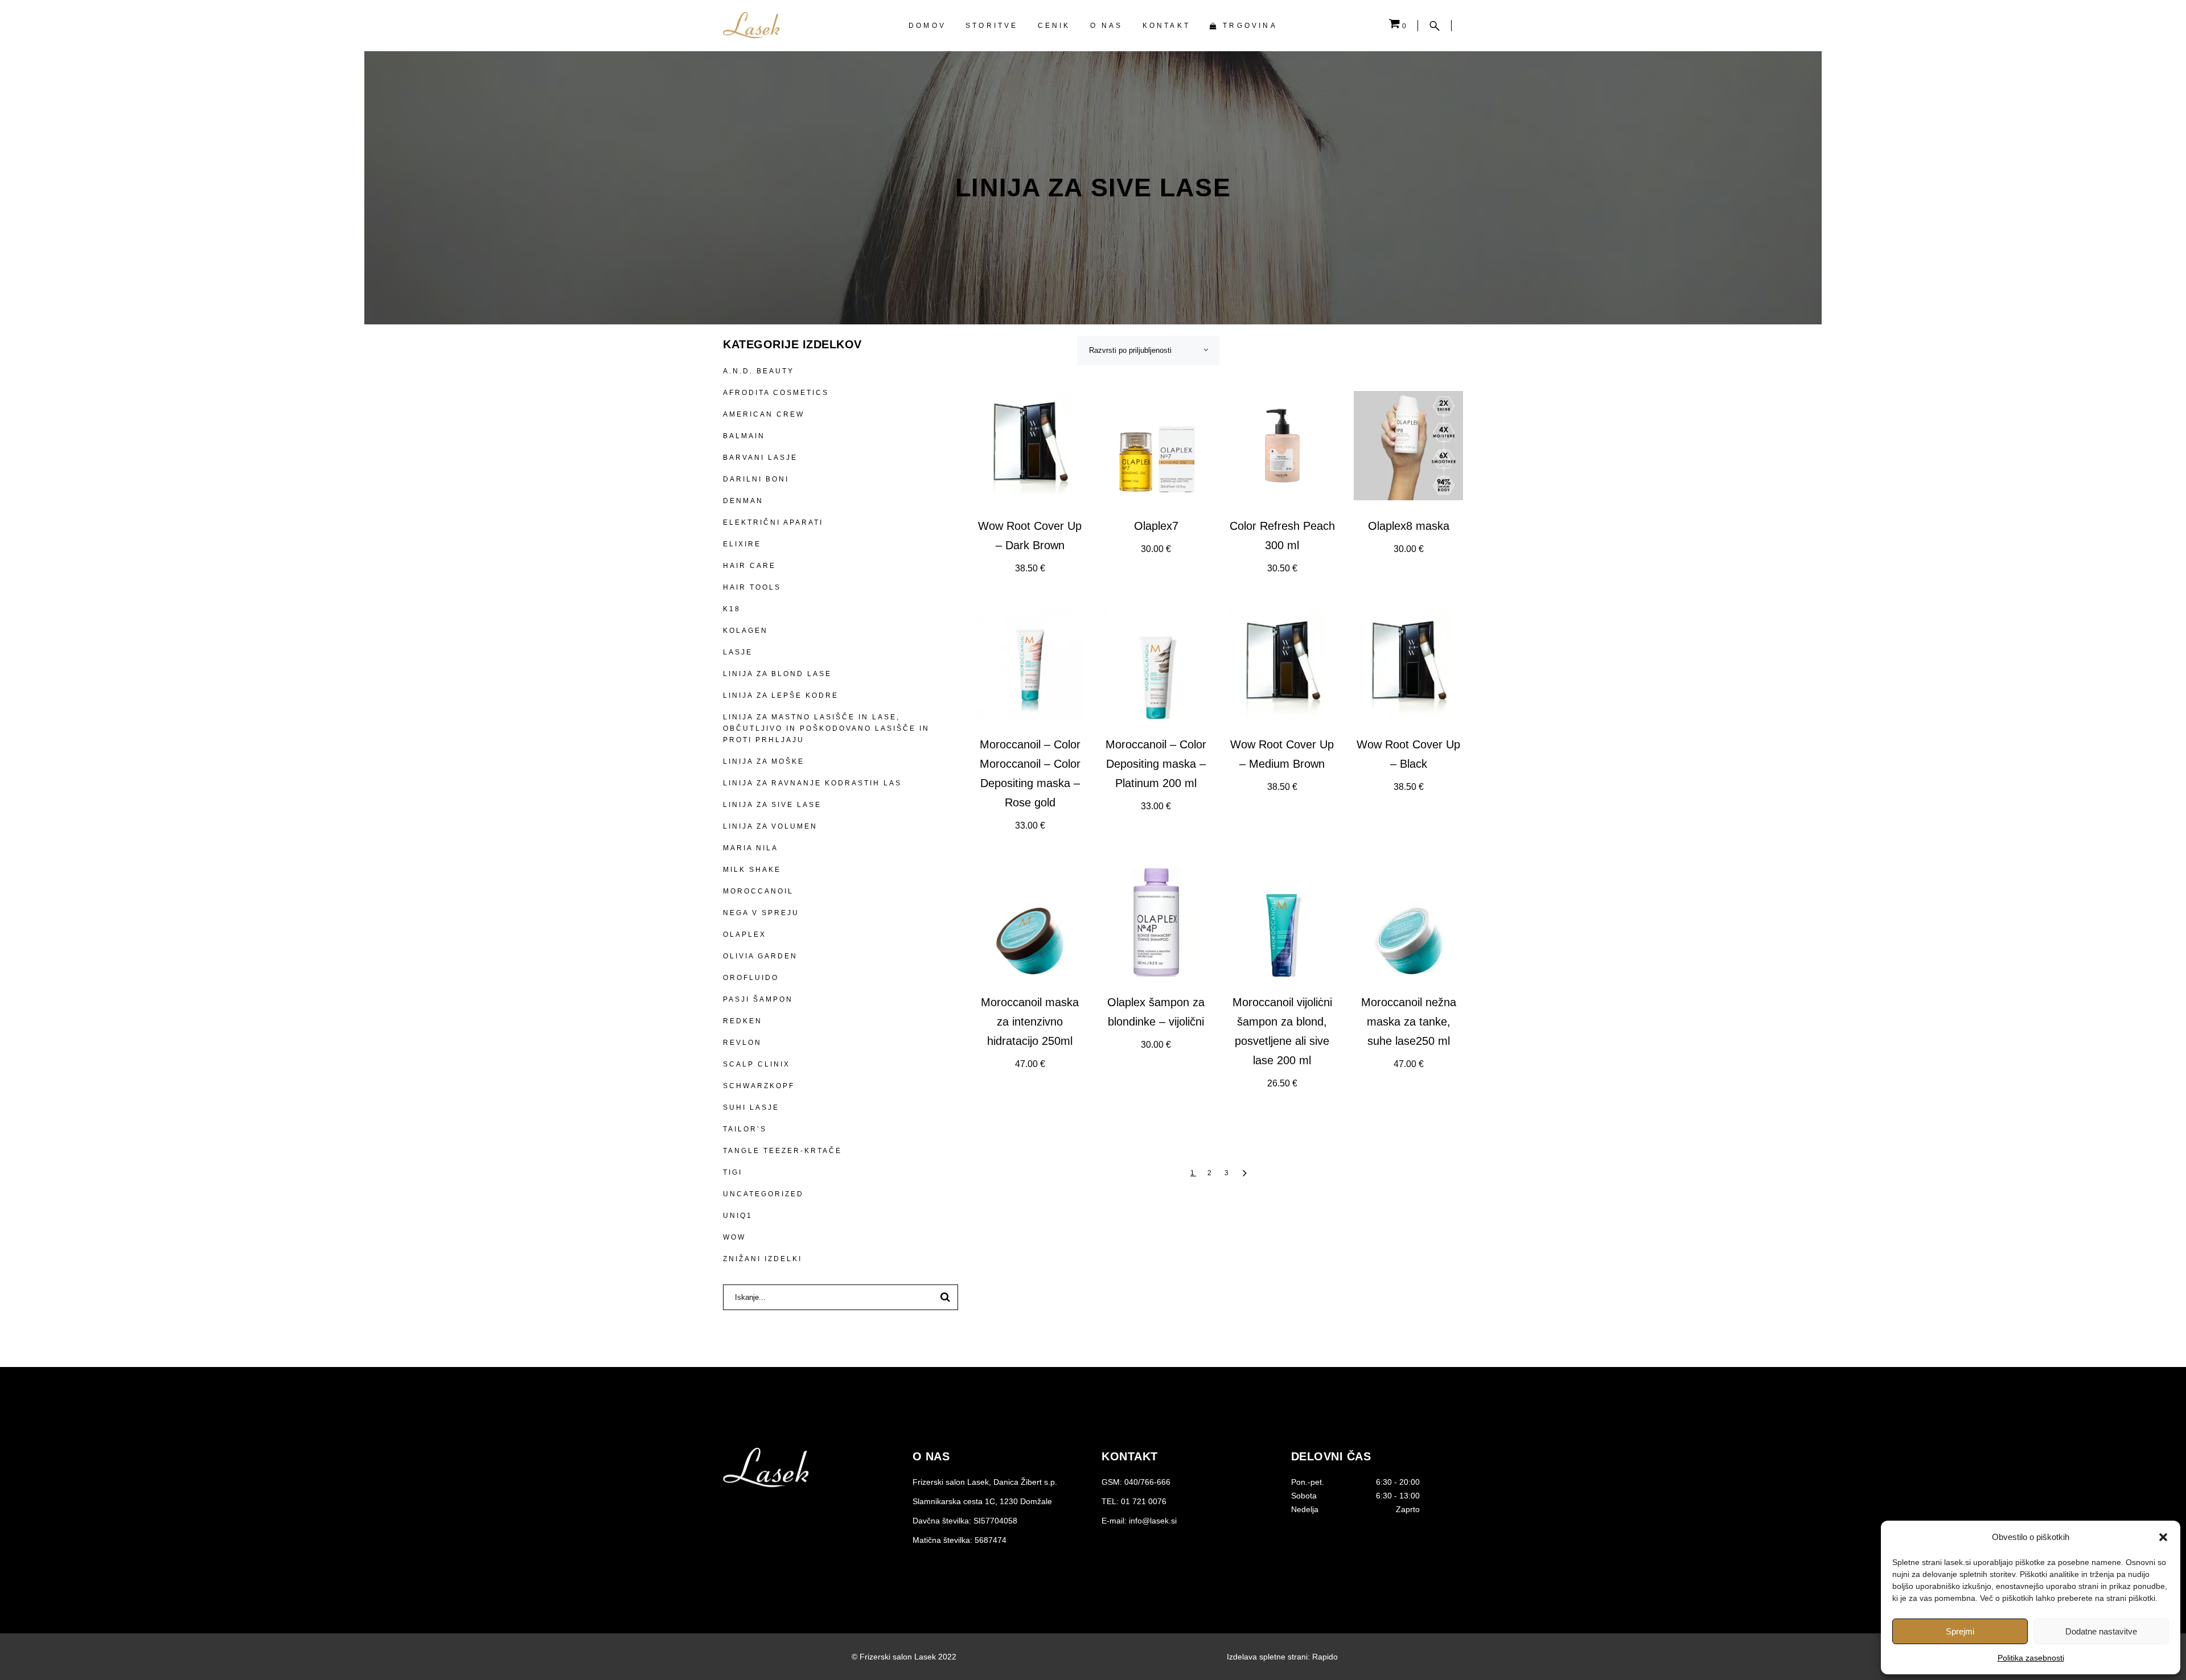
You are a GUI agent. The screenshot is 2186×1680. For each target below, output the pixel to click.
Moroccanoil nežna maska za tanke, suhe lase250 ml (1409, 1022)
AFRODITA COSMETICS (776, 393)
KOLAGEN (745, 631)
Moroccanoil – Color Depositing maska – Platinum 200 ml (1156, 764)
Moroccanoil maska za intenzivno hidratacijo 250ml (1030, 1022)
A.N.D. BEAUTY (759, 371)
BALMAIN (744, 436)
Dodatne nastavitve (2101, 1631)
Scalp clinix (757, 1064)
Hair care (749, 566)
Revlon (742, 1043)
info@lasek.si (1153, 1521)
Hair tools (752, 587)
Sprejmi (1960, 1631)
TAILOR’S (745, 1129)
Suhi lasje (751, 1107)
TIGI (733, 1172)
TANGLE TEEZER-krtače (782, 1151)
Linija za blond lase (777, 674)
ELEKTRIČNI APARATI (773, 522)
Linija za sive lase (772, 805)
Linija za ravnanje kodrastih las (812, 783)
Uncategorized (763, 1194)
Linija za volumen (770, 826)
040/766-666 (1147, 1482)
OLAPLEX (745, 934)
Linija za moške (764, 761)
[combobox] (1148, 351)
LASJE (738, 652)
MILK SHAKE (752, 870)
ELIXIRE (742, 544)
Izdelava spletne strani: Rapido (1282, 1657)
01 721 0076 (1144, 1501)
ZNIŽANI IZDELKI (763, 1259)
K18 (732, 609)
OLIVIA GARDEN (760, 956)
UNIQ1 (738, 1216)
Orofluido (751, 978)
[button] (2163, 1537)
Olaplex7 (1156, 526)
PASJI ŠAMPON (758, 999)
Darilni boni (756, 479)
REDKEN (743, 1021)
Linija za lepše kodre (781, 695)
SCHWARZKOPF (759, 1086)
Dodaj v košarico (1030, 569)
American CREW (764, 414)
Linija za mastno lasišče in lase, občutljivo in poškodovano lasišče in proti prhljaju (826, 728)
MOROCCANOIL (758, 891)
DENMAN (743, 501)
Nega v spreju (761, 913)
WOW (734, 1237)
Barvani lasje (760, 458)
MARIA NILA (751, 848)
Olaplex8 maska (1409, 526)
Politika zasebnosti (2031, 1658)
